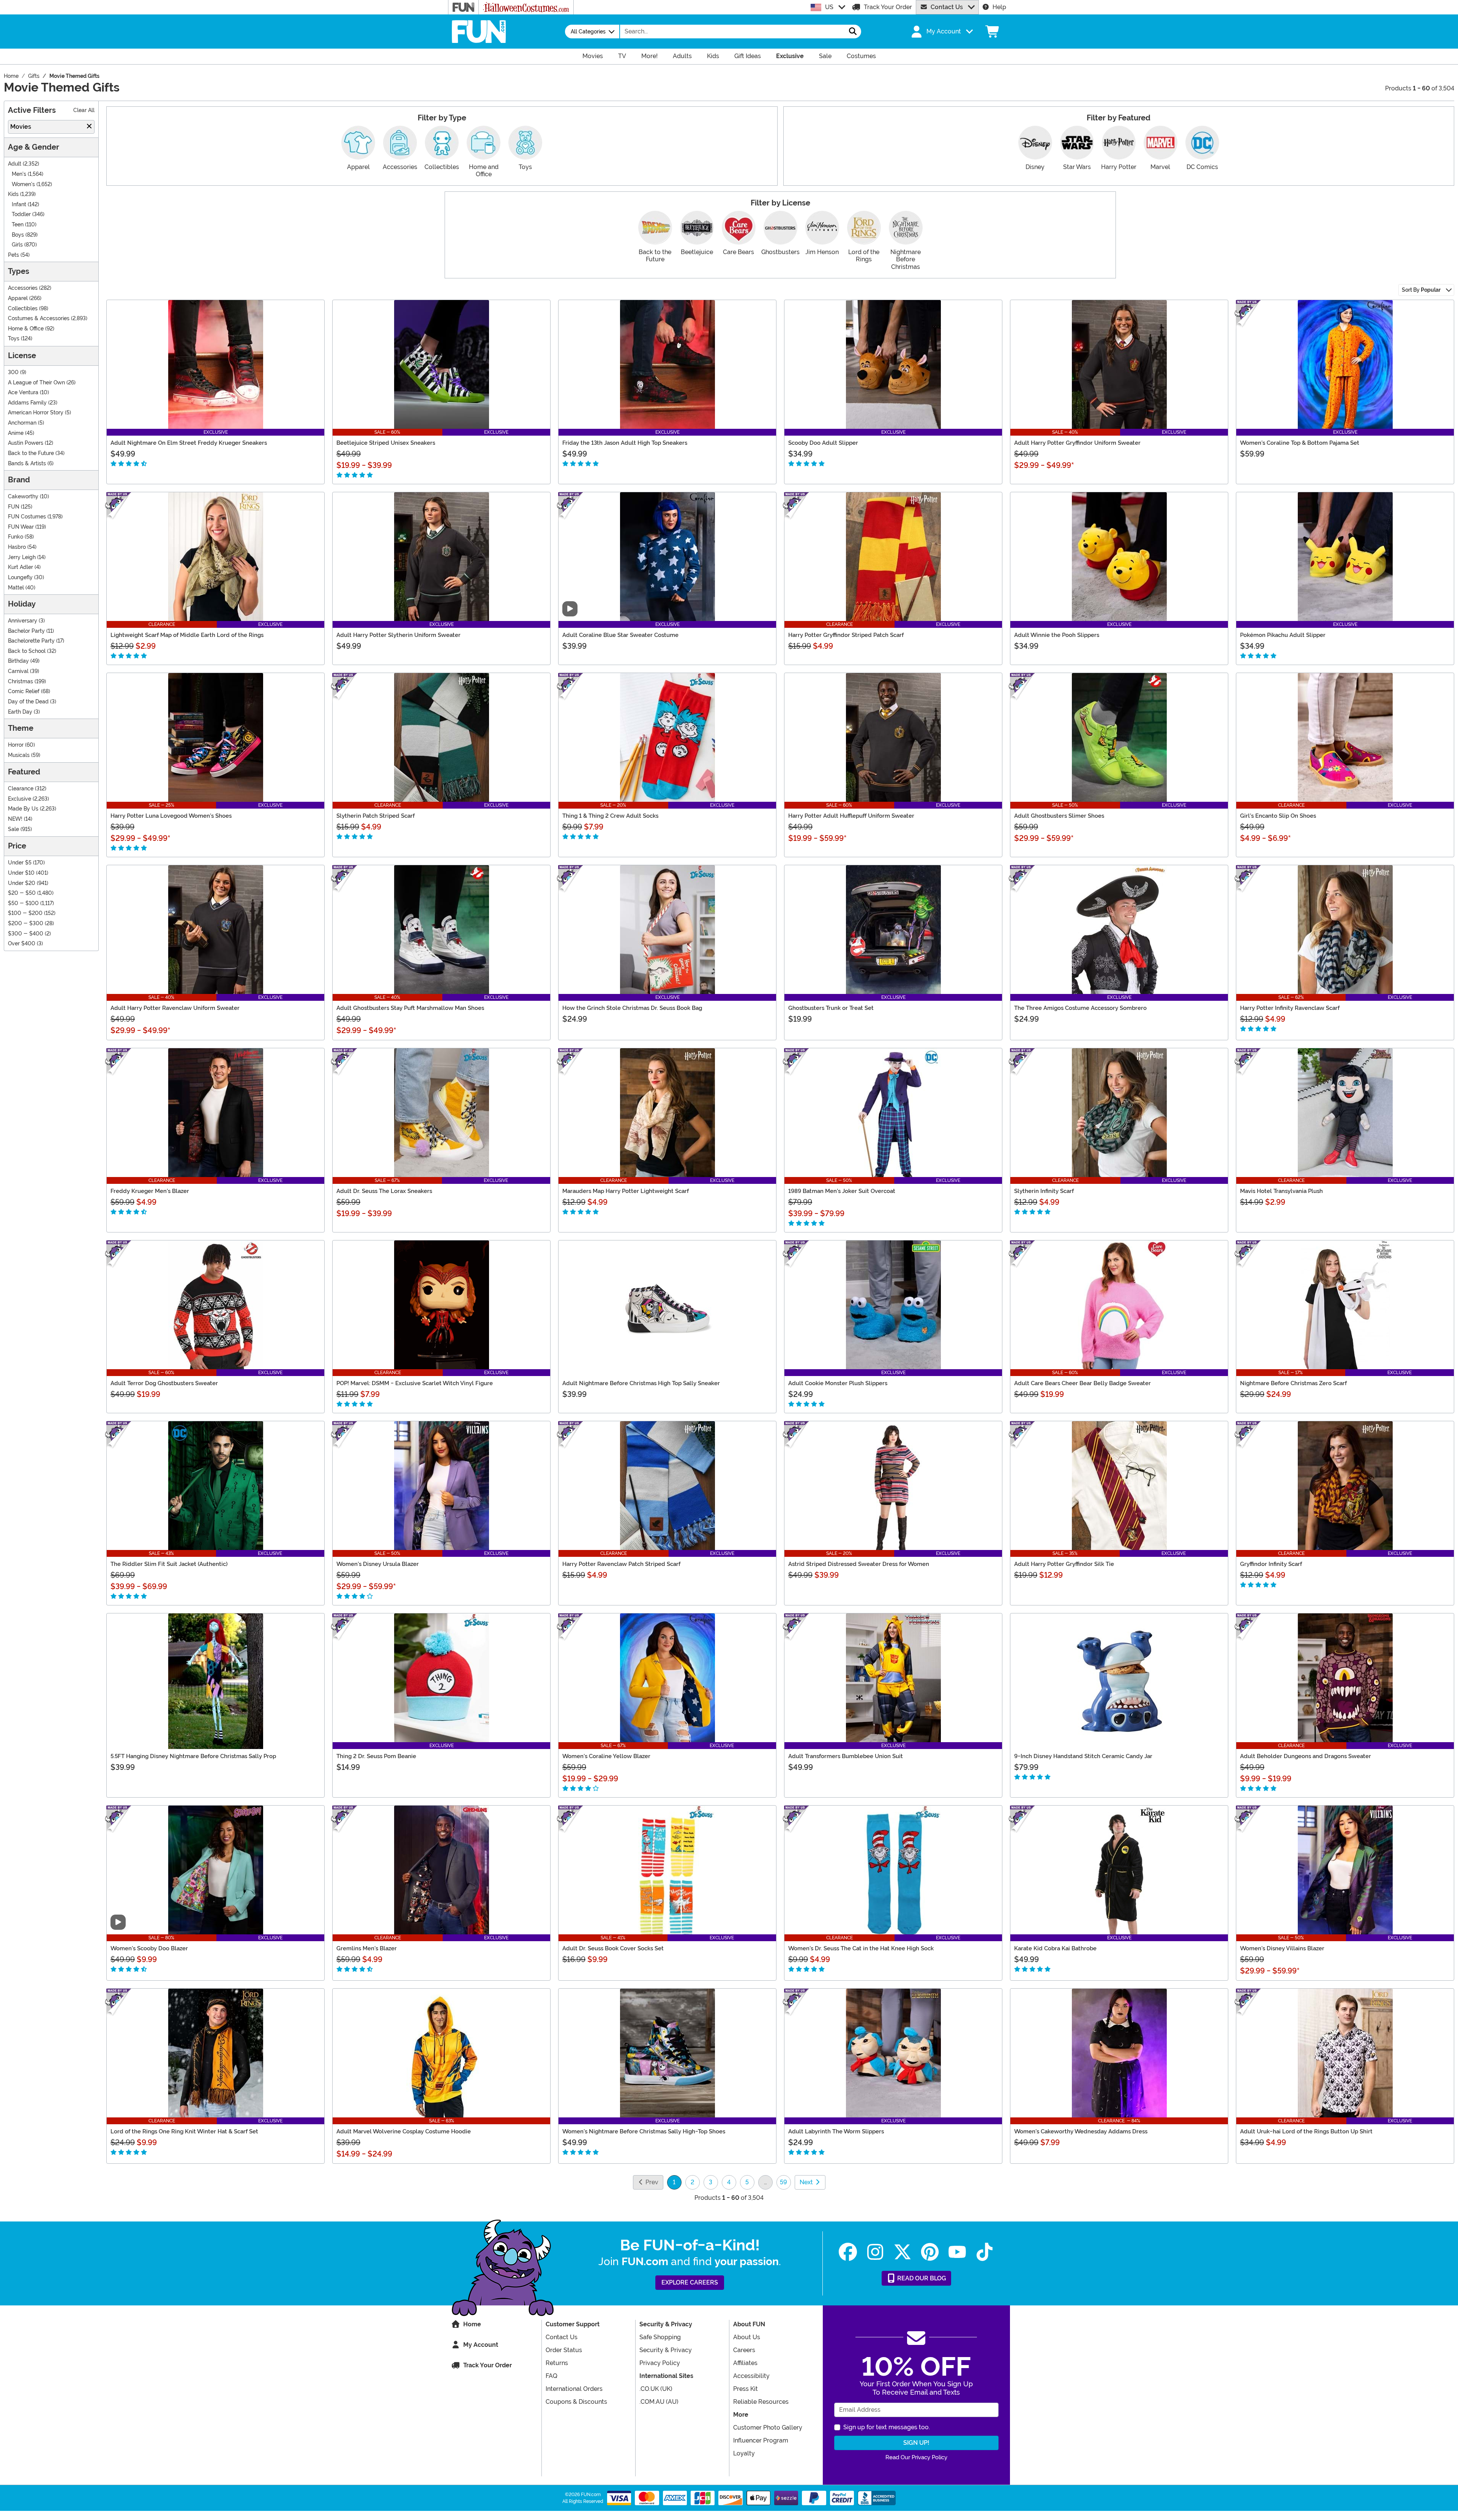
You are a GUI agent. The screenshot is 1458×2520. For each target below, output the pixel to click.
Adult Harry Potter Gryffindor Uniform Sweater (1077, 443)
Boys (18, 235)
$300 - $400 (26, 934)
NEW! (15, 819)
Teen (18, 225)
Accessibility (751, 2376)
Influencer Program (761, 2440)
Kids (13, 194)
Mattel (16, 588)
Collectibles (23, 309)
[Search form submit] (853, 32)
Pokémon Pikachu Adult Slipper (1283, 635)
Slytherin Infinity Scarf (1044, 1191)
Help (999, 7)
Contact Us (947, 7)
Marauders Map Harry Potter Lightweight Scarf (626, 1191)
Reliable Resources (761, 2402)
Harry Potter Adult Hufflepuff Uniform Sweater (851, 816)
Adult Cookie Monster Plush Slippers (838, 1383)
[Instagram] (875, 2252)
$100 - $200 (25, 913)
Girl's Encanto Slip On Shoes (1278, 816)
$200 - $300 (26, 923)
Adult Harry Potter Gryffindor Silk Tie (1064, 1564)
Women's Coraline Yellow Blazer (606, 1756)
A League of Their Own (36, 383)
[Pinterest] (930, 2252)
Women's (23, 184)
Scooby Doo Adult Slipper (823, 443)
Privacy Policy (660, 2363)
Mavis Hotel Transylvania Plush (1281, 1191)
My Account (481, 2345)
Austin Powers (26, 443)
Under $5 (20, 863)
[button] (941, 32)
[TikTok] (985, 2252)
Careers (744, 2350)
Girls (17, 245)
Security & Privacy (666, 2350)
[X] (903, 2252)
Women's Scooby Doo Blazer (149, 1948)
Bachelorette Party (31, 641)
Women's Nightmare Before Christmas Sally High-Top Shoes (644, 2131)
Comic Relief (24, 691)
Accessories (23, 288)
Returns (557, 2363)
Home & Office (26, 329)
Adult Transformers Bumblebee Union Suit (846, 1756)
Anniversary (23, 621)
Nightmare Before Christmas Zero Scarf (1293, 1383)
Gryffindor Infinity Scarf (1271, 1564)
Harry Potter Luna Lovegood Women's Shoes (171, 816)
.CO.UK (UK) (656, 2389)
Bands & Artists (27, 464)
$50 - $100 (23, 903)
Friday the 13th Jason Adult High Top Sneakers (625, 443)
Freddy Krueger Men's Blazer (150, 1191)
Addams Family (27, 403)
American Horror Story (36, 413)
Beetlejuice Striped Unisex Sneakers (386, 443)
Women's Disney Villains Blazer (1282, 1948)
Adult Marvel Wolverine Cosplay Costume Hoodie (404, 2131)
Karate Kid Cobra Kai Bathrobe (1055, 1948)
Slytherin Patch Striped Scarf (376, 816)
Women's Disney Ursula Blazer (378, 1564)
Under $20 (22, 883)
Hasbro (17, 547)
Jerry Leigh (22, 557)
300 (13, 372)
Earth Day (20, 712)
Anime (16, 433)
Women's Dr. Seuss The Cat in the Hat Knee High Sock (861, 1948)
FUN (14, 507)
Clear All (84, 110)
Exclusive (20, 799)
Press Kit (746, 2389)
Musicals (19, 755)
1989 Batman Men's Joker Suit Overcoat (842, 1191)
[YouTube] (957, 2252)
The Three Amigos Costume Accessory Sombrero (1080, 1008)
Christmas (21, 682)
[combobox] (732, 32)
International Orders (574, 2389)
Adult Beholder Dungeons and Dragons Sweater (1306, 1756)
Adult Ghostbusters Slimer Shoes (1059, 816)
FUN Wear (21, 527)
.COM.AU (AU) (659, 2402)
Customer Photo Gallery (768, 2428)
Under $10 (21, 873)
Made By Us (23, 809)
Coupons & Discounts (576, 2402)
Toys (14, 339)
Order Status (564, 2350)
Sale (13, 829)
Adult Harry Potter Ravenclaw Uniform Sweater (175, 1008)
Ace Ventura (23, 393)
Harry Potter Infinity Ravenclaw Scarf (1290, 1008)
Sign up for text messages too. (887, 2427)
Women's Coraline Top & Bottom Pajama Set (1300, 443)
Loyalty (744, 2453)
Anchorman (22, 423)
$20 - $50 (22, 893)
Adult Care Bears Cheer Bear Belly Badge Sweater (1082, 1383)
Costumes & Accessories (39, 318)
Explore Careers (690, 2282)
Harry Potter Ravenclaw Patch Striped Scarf (621, 1564)
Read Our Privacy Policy (916, 2457)
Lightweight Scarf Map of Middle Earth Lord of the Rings (187, 635)
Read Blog (921, 2278)
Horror (16, 745)
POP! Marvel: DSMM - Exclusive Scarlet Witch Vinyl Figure (415, 1383)
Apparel (18, 298)
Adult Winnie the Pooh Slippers (1057, 635)
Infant (19, 205)
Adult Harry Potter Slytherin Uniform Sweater (398, 635)
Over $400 (22, 944)
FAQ (551, 2376)
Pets (13, 255)
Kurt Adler (21, 567)
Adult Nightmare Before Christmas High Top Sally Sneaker (641, 1383)
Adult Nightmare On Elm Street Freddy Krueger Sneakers (189, 443)
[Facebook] (848, 2252)
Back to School (27, 651)
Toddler (21, 214)
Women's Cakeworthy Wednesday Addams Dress (1081, 2131)
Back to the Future (31, 453)
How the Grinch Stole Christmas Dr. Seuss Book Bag (632, 1008)
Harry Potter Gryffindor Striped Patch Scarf (846, 635)
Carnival (18, 671)
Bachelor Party (26, 631)
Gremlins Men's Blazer (367, 1948)
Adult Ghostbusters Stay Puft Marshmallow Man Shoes (410, 1008)
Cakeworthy (23, 497)
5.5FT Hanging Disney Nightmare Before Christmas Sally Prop (193, 1756)
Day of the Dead (28, 702)
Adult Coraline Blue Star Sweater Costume (620, 635)
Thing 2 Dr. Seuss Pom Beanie (376, 1756)
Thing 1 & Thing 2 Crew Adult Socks (610, 816)
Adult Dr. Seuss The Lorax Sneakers (384, 1191)
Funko (16, 537)
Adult (15, 164)
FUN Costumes (27, 517)
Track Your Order (888, 7)
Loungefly (20, 577)
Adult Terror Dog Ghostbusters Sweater (164, 1383)
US (829, 7)
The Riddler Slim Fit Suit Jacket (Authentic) (169, 1564)
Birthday (18, 661)
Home (472, 2324)
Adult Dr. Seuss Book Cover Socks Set (613, 1948)
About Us (747, 2337)
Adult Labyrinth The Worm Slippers (836, 2131)
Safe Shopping (660, 2337)
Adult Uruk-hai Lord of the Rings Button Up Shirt (1306, 2131)
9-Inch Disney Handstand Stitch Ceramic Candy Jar (1083, 1756)
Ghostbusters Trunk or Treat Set (831, 1008)
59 (783, 2182)
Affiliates (745, 2363)
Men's (19, 174)
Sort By (1421, 290)
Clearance (21, 789)
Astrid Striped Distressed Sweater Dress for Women (859, 1564)
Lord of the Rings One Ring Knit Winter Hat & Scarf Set (184, 2131)
